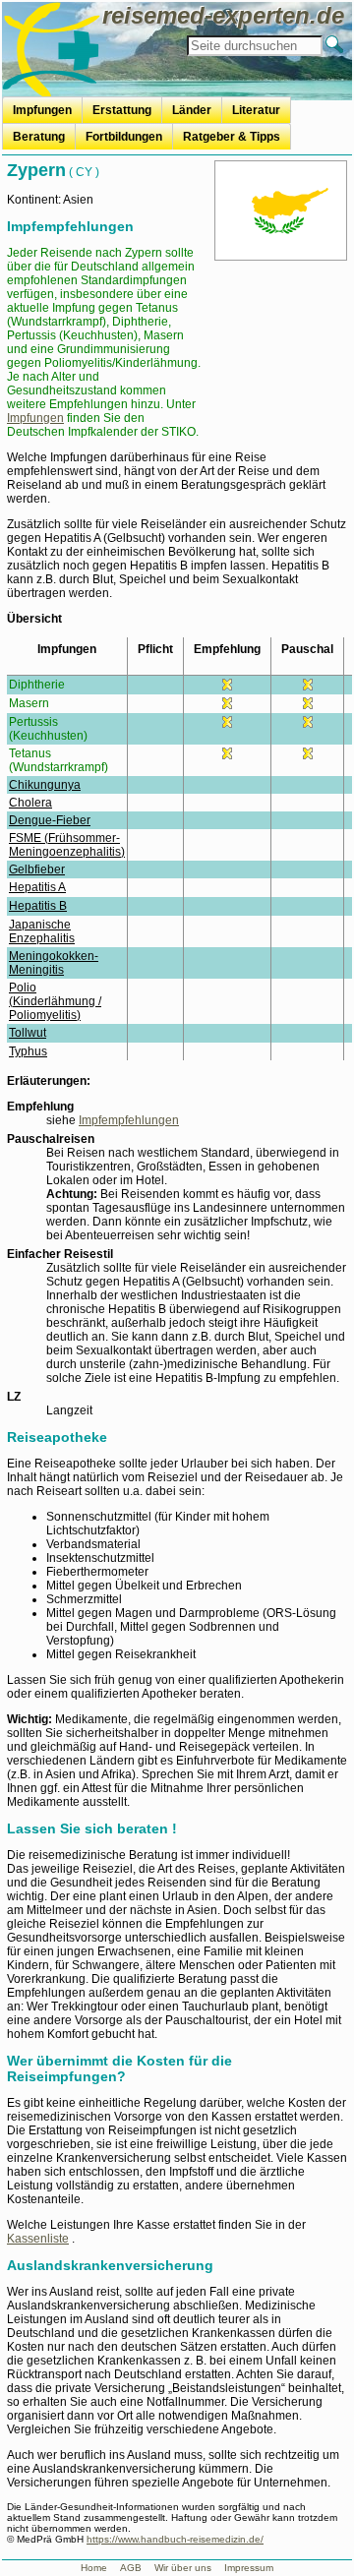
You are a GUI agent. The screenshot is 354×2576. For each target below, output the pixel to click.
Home (94, 2568)
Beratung (39, 137)
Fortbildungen (124, 137)
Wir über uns (183, 2568)
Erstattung (122, 110)
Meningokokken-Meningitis (54, 963)
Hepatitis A (37, 887)
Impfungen (42, 110)
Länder (192, 110)
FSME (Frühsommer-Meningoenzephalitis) (67, 845)
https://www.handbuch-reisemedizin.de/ (175, 2539)
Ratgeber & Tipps (232, 137)
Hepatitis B (38, 906)
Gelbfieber (37, 869)
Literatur (256, 110)
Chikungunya (45, 785)
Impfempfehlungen (129, 1120)
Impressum (249, 2568)
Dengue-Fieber (50, 820)
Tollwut (28, 1033)
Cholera (30, 803)
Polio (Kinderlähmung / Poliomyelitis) (55, 1001)
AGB (131, 2568)
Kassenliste (38, 2239)
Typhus (28, 1051)
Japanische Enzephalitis (42, 931)
